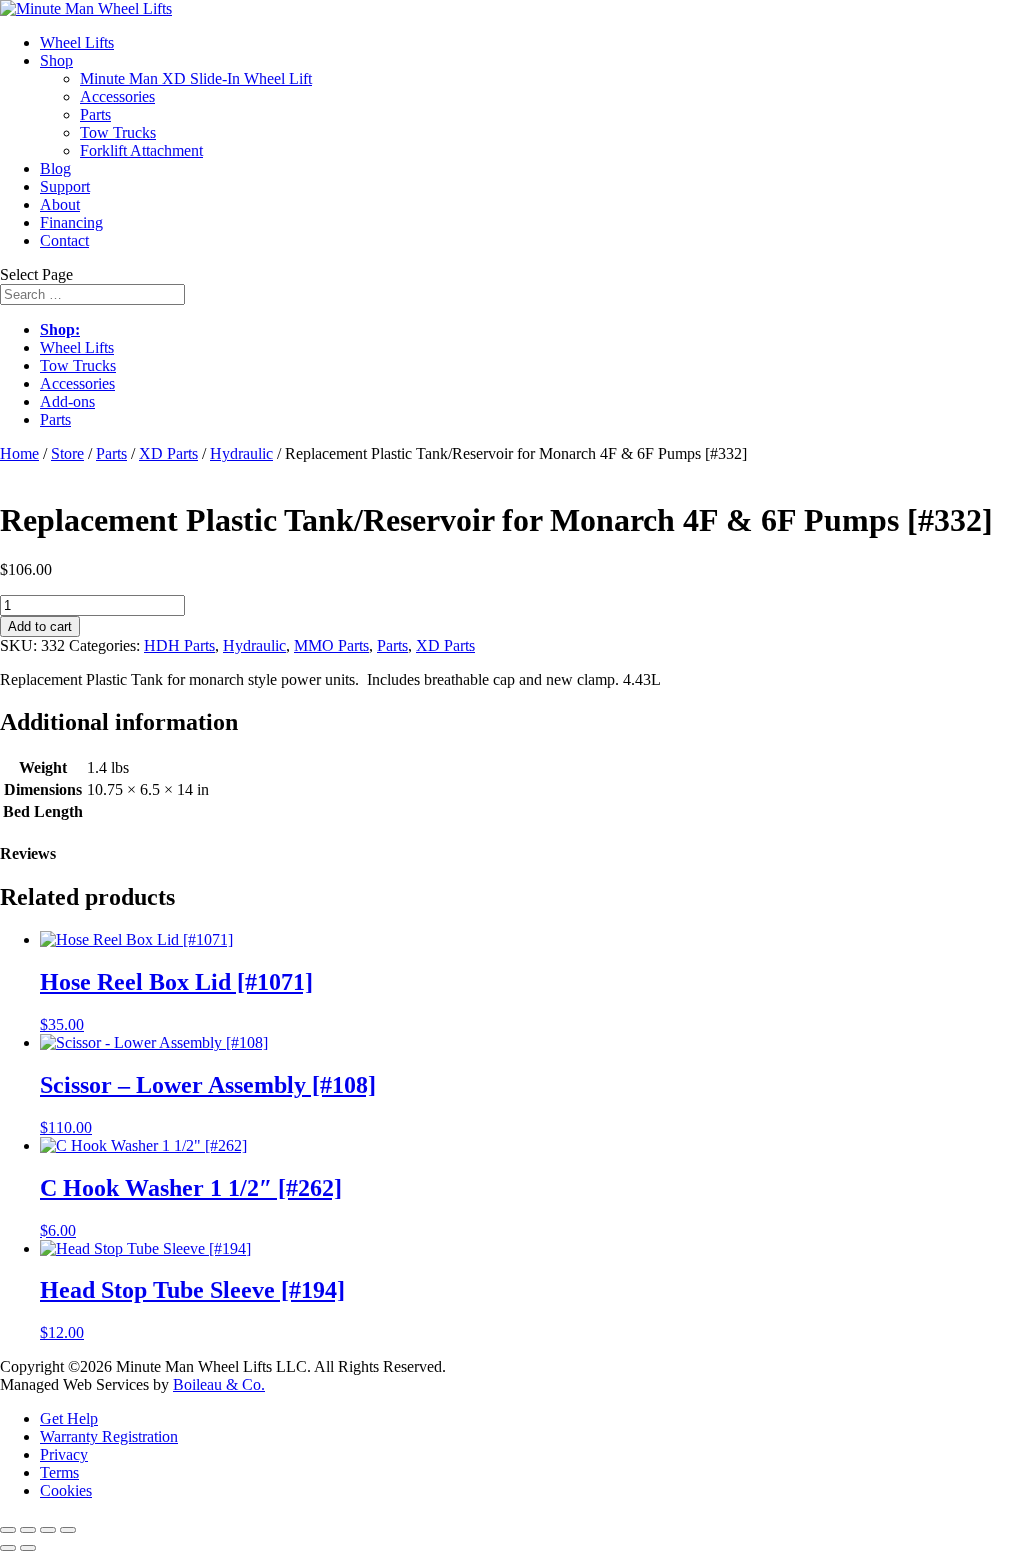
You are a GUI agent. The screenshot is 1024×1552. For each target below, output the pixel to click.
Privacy (64, 1454)
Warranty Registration (109, 1436)
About (60, 204)
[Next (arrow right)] (28, 1548)
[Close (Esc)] (68, 1530)
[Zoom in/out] (8, 1530)
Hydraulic (241, 453)
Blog (55, 168)
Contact (64, 240)
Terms (59, 1472)
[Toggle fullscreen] (28, 1530)
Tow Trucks (118, 132)
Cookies (66, 1490)
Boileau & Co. (219, 1384)
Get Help (69, 1418)
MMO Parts (331, 645)
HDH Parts (179, 645)
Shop (56, 60)
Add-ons (67, 401)
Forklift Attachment (141, 150)
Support (65, 186)
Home (19, 453)
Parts (95, 114)
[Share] (48, 1530)
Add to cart (40, 626)
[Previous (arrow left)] (8, 1548)
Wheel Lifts (77, 42)
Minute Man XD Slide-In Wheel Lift (196, 78)
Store (67, 453)
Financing (71, 222)
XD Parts (168, 453)
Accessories (117, 96)
